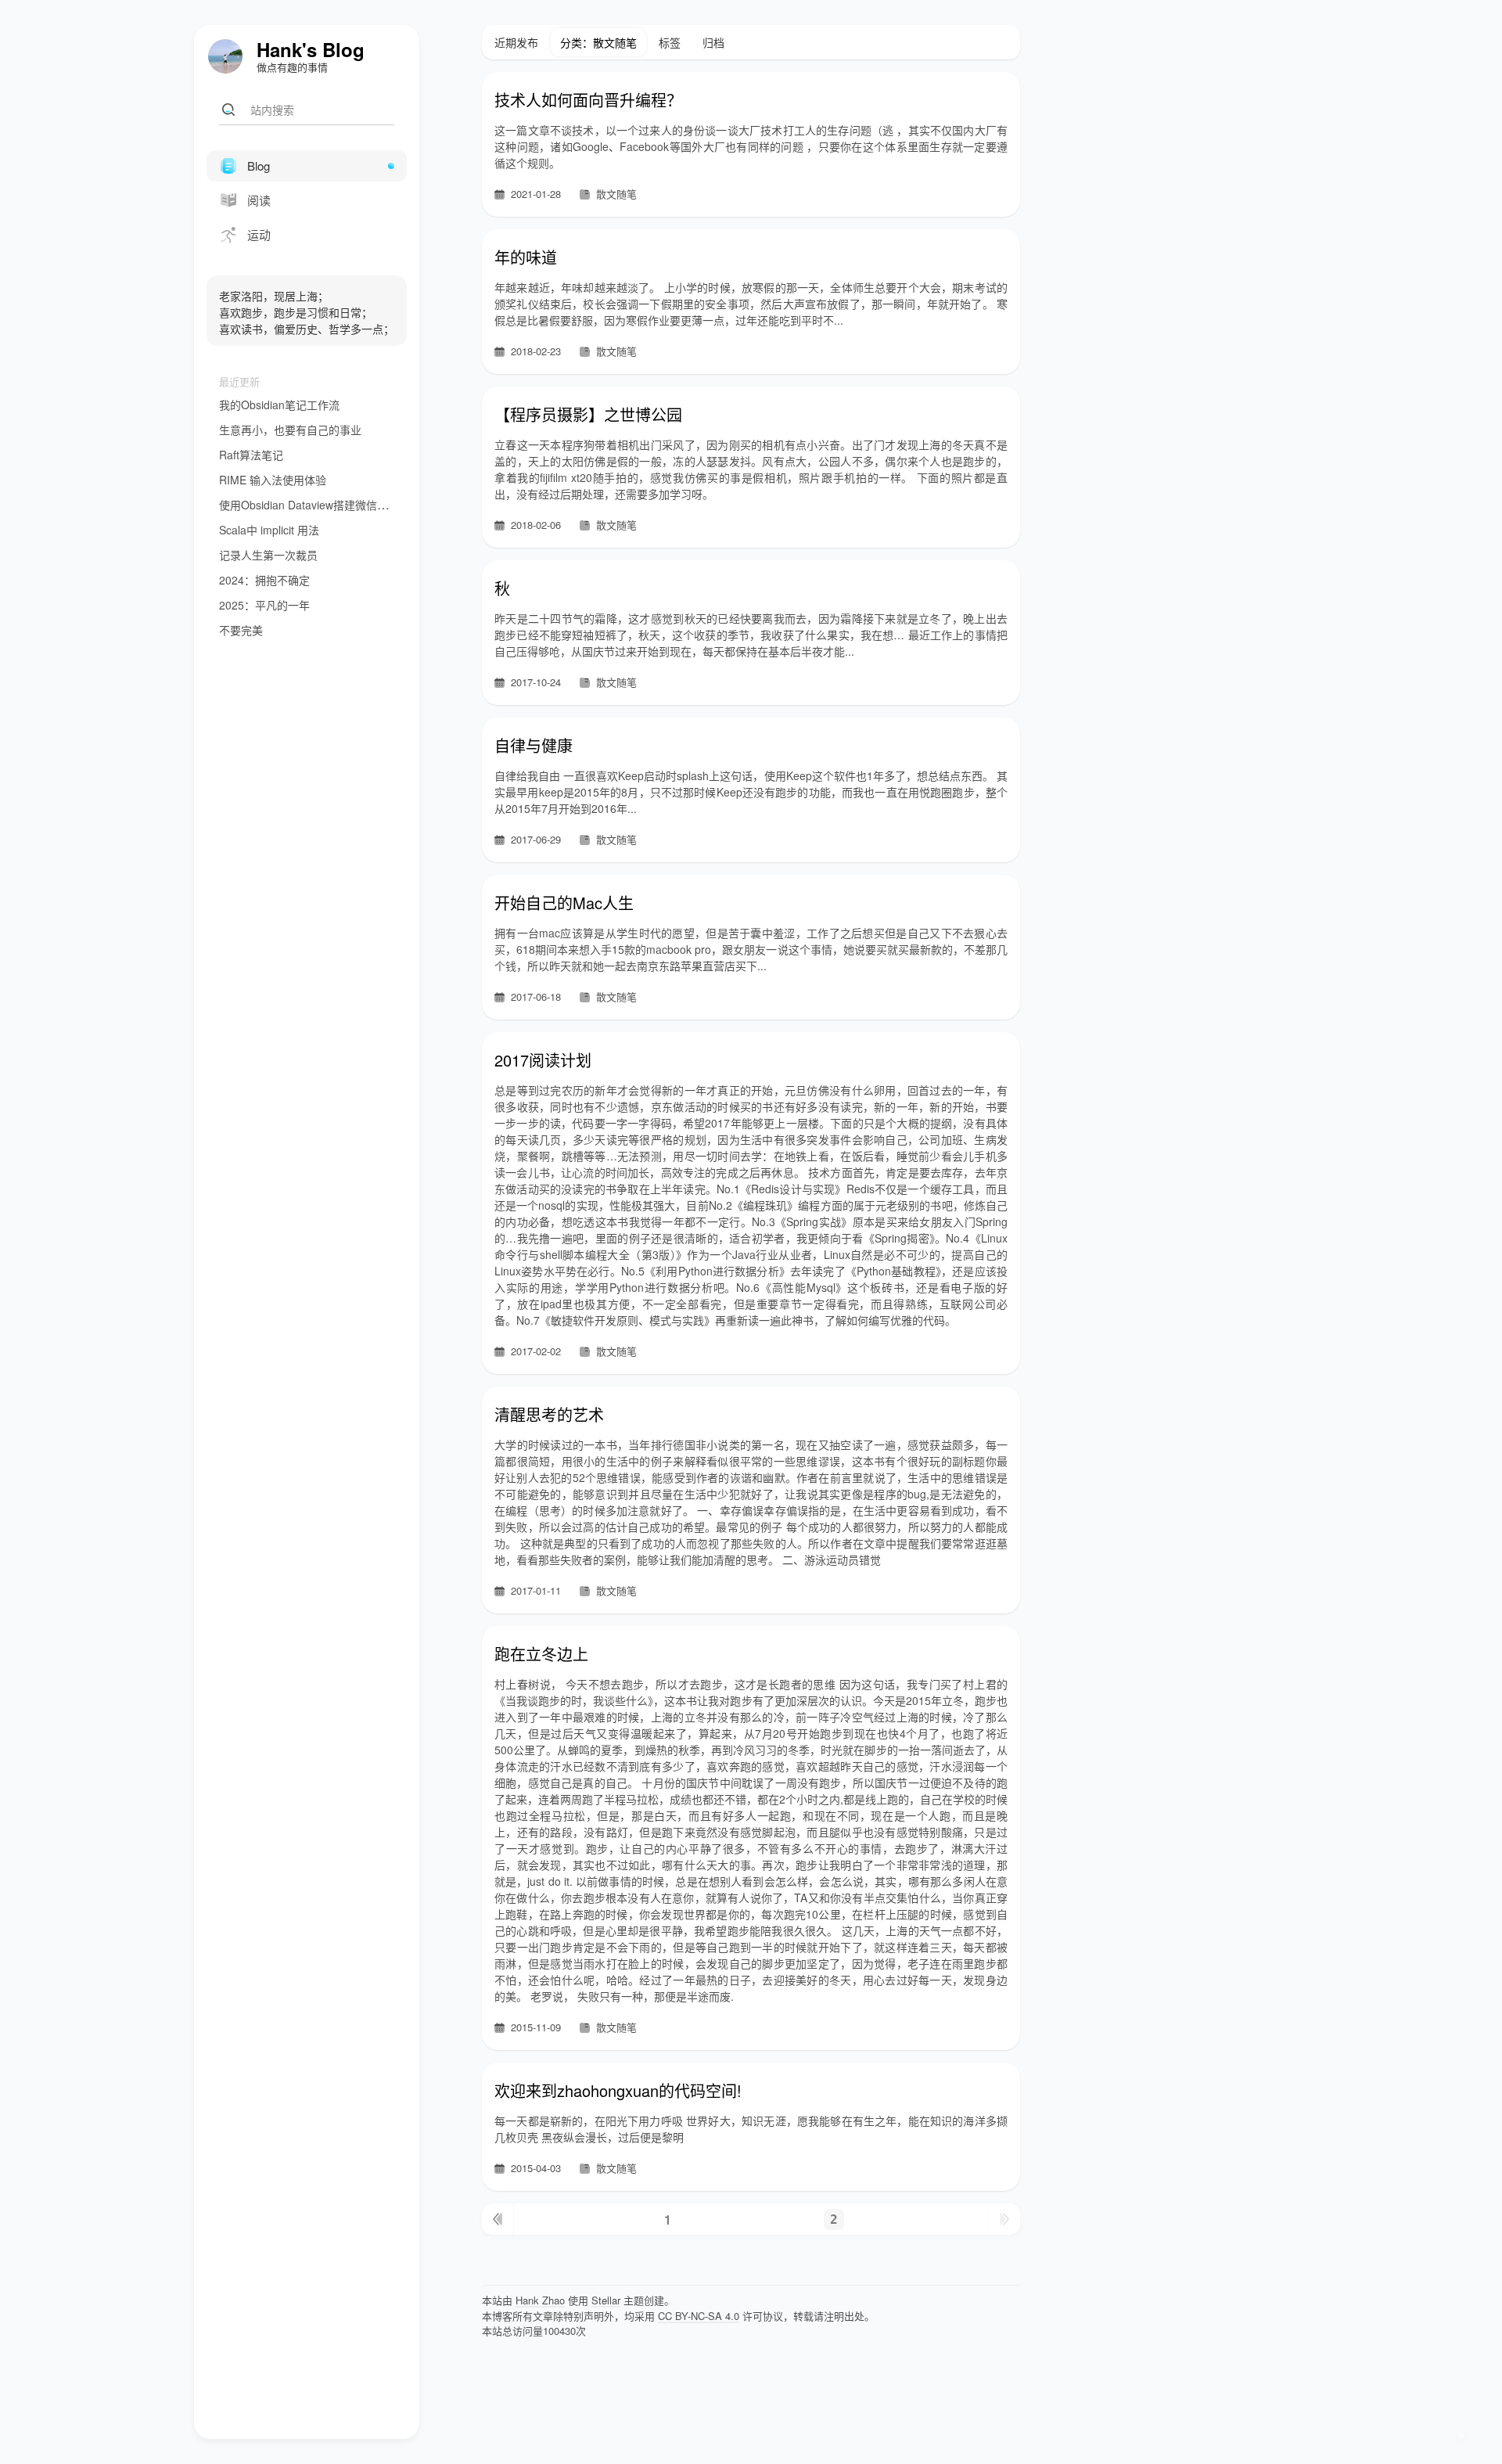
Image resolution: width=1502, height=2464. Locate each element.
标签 (670, 42)
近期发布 (516, 42)
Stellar (606, 2300)
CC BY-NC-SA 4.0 (699, 2316)
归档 (713, 42)
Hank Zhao (540, 2300)
